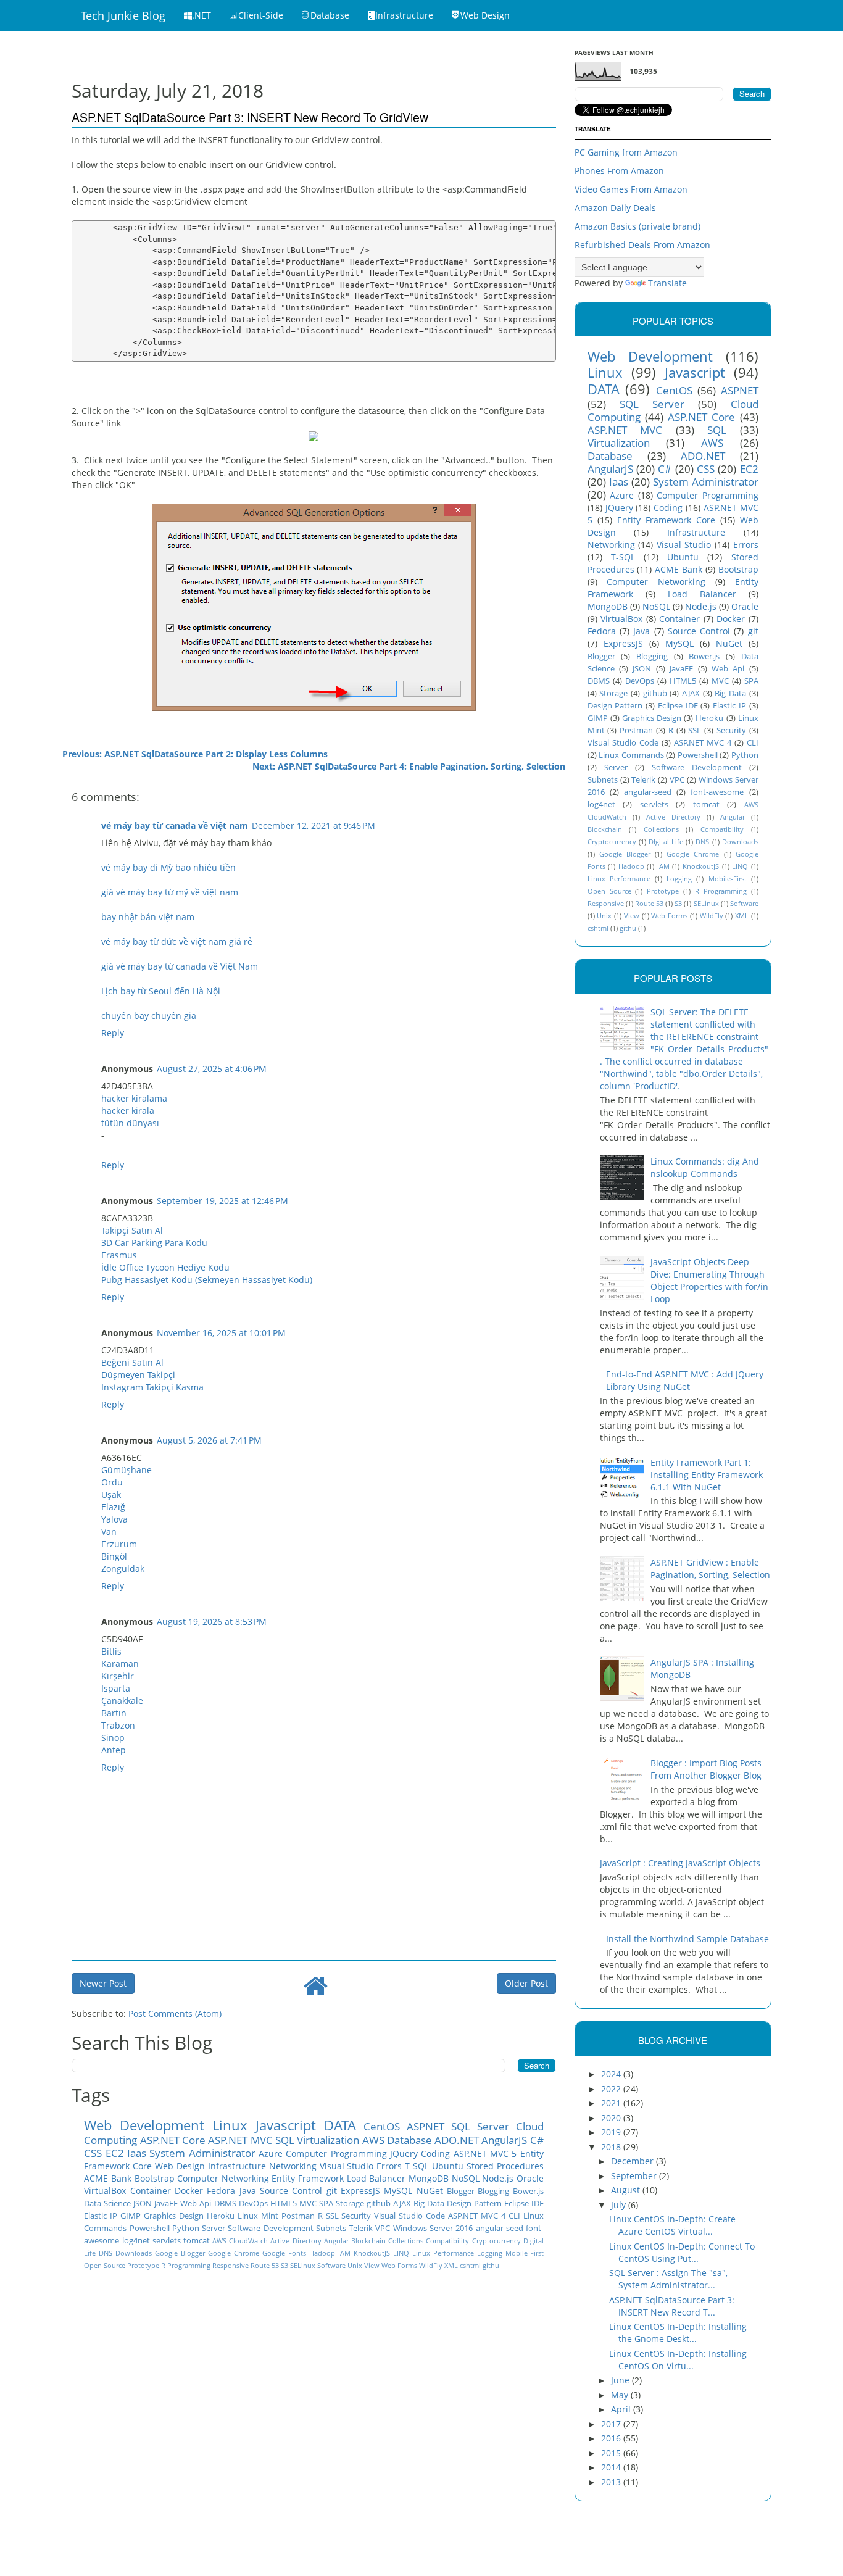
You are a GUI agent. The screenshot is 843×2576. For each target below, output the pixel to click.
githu (491, 2265)
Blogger (461, 2191)
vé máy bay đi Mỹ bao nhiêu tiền (168, 867)
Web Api (196, 2204)
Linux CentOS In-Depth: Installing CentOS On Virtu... (678, 2360)
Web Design (180, 2166)
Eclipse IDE (524, 2204)
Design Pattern (474, 2204)
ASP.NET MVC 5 (485, 2154)
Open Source (105, 2265)
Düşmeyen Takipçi (138, 1375)
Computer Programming (336, 2154)
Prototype (143, 2265)
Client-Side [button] (261, 15)
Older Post (526, 1983)
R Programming (186, 2265)
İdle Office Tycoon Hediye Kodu (165, 1267)
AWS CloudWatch (240, 2241)
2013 (612, 2482)
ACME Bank (108, 2178)
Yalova (114, 1519)
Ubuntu (448, 2166)
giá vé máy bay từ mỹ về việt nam (170, 892)
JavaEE (166, 2204)
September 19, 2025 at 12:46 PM (222, 1201)
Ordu (112, 1482)
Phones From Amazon (619, 171)
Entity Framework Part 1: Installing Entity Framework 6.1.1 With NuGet (707, 1475)
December (633, 2161)
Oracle (530, 2178)
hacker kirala (128, 1111)
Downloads (134, 2253)
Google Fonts (284, 2253)
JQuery (404, 2154)
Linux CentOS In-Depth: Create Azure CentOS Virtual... (672, 2225)
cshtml (470, 2265)
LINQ (401, 2253)
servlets (167, 2241)
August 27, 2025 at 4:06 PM (212, 1069)
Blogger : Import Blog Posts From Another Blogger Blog (706, 1769)
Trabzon (118, 1725)
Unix (355, 2265)
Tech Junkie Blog (123, 15)
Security (356, 2216)
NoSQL (466, 2178)
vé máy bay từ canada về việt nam (175, 825)
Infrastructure (237, 2166)
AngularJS (504, 2140)
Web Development (144, 2125)
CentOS (382, 2126)
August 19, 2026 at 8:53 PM (212, 1622)
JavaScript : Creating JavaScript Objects (680, 1863)
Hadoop (322, 2253)
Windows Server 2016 (433, 2228)
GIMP (131, 2216)
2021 (612, 2103)
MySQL (398, 2191)
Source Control (291, 2191)
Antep (114, 1750)
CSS (93, 2153)
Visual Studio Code (409, 2216)
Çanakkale (122, 1701)
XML (451, 2265)
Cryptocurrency (496, 2241)
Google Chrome (234, 2253)
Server (214, 2228)
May (621, 2395)
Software (331, 2265)
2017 (612, 2424)
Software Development (270, 2228)
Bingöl (114, 1556)
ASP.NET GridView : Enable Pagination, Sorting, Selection (710, 1568)
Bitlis (111, 1651)
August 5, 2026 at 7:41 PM (209, 1440)
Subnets (331, 2228)
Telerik (361, 2228)
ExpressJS (360, 2191)
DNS (106, 2253)
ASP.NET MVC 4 (477, 2216)
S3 (284, 2265)
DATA (340, 2125)
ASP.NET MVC (240, 2140)
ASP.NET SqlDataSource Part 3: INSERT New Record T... (672, 2306)
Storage (350, 2204)
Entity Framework (308, 2178)
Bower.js (528, 2191)
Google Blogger (180, 2253)
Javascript (286, 2125)
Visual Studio (347, 2166)
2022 (612, 2089)
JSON (143, 2204)
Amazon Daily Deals (615, 208)
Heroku (221, 2216)
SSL (332, 2216)
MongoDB (429, 2178)
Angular (336, 2241)
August (627, 2190)
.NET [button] (201, 15)
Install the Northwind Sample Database (687, 1939)
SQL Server (480, 2126)
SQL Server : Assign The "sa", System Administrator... (668, 2279)
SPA (326, 2204)
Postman (298, 2216)
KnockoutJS (372, 2253)
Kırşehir (118, 1676)
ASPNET (426, 2126)
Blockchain (368, 2241)
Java (248, 2191)
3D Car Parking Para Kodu (154, 1243)
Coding (435, 2154)
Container (151, 2191)
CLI (514, 2216)
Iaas (137, 2153)
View (372, 2265)
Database (409, 2140)
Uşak (111, 1494)
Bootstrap (155, 2178)
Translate (667, 283)
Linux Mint (258, 2216)
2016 (612, 2438)
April (622, 2409)
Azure (271, 2154)
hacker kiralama (134, 1098)
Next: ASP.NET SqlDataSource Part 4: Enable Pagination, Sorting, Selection (409, 766)
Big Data (429, 2204)
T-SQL (417, 2166)
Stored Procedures (505, 2166)
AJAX (402, 2204)
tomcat (197, 2241)
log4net (136, 2241)
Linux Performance (443, 2253)
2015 (612, 2453)
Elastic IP (101, 2216)
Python (186, 2228)
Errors (389, 2166)
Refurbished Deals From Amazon (642, 245)
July (620, 2205)
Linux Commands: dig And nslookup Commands (705, 1167)
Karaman (120, 1664)
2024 (612, 2074)
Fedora (221, 2191)
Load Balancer (376, 2178)
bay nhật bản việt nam (148, 917)
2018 (612, 2147)
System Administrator (202, 2153)
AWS (373, 2140)
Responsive (230, 2265)
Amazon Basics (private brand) (637, 226)
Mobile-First (525, 2253)
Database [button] (330, 15)
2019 (612, 2132)
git (332, 2191)
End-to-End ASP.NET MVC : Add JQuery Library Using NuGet (685, 1380)
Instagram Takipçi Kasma (152, 1387)
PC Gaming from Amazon (626, 152)
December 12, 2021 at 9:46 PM (314, 825)
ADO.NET (457, 2140)
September (635, 2176)
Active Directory (296, 2241)
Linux (230, 2125)
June (621, 2380)
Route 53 (265, 2265)
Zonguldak (123, 1568)
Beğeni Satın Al (132, 1362)
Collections (406, 2241)
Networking (293, 2166)
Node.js (498, 2178)
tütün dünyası (130, 1123)
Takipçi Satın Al (132, 1230)
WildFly (431, 2265)
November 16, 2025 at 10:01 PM (221, 1333)
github (379, 2204)
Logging (490, 2253)
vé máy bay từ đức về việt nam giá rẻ (177, 941)
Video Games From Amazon (631, 189)
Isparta (116, 1688)
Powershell (150, 2228)
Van (109, 1531)
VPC (383, 2228)
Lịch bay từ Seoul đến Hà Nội (161, 991)
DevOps (253, 2204)
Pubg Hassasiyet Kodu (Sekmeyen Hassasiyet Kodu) (207, 1280)
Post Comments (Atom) (175, 2013)
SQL (285, 2140)
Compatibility (447, 2241)
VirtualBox (105, 2191)
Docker (189, 2191)
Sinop (113, 1738)
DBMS (225, 2204)
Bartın (114, 1713)
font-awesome (717, 792)
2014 (612, 2467)
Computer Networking (223, 2178)
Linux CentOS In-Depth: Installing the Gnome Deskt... (678, 2333)
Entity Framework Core (666, 520)
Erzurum (119, 1544)
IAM (344, 2253)
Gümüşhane (127, 1470)
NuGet (430, 2191)
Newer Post (103, 1983)
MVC (308, 2204)
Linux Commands (631, 755)
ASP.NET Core (173, 2140)
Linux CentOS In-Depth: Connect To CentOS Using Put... (682, 2252)
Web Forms (399, 2265)
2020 (612, 2118)
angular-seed (500, 2228)
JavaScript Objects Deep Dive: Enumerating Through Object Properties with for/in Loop (709, 1280)
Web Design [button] (485, 15)
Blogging (493, 2191)
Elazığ (113, 1507)
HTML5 (284, 2204)
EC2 (115, 2153)
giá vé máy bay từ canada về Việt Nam (180, 966)
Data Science (107, 2204)
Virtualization (328, 2140)
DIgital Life (666, 841)
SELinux (303, 2265)
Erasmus (119, 1255)
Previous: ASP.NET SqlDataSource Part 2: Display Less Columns (195, 754)
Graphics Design (174, 2216)
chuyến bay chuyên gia (149, 1016)
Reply (113, 1033)
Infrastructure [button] (404, 15)
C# (537, 2140)
